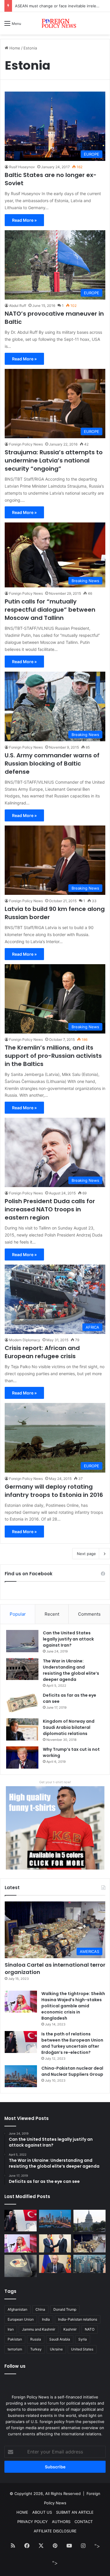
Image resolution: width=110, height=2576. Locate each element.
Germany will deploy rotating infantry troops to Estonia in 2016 (54, 1491)
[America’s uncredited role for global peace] (89, 2221)
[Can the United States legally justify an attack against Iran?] (22, 1641)
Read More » (24, 220)
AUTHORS (61, 2522)
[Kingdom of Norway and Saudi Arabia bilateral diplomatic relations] (22, 1729)
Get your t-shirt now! (55, 1782)
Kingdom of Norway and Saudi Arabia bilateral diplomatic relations (69, 1727)
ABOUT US (42, 2512)
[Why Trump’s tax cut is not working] (22, 1758)
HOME (22, 2512)
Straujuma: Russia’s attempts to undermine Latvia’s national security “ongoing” (54, 460)
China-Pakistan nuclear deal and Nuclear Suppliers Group (72, 2071)
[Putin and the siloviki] (55, 2264)
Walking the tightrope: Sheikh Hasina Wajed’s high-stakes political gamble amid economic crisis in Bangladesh (73, 2006)
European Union (21, 2319)
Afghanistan (17, 2309)
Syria (83, 2339)
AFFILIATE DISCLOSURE (55, 2531)
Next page (86, 1554)
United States (82, 2349)
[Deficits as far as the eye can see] (22, 1703)
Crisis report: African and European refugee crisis (42, 1352)
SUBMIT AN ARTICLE (75, 2512)
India (46, 2319)
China (40, 2309)
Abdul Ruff (18, 306)
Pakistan (15, 2339)
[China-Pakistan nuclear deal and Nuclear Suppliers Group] (21, 2076)
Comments (89, 1614)
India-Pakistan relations (78, 2319)
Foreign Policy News (26, 444)
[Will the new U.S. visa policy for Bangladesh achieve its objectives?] (89, 2264)
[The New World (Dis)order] (55, 2243)
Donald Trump (65, 2309)
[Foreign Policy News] (55, 23)
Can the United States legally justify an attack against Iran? (68, 1639)
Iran (11, 2329)
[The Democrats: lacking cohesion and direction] (21, 2266)
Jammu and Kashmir (39, 2329)
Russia (36, 2339)
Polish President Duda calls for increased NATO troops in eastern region (50, 1209)
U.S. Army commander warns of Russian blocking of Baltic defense (52, 763)
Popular (18, 1614)
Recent (52, 1614)
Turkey (36, 2349)
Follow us (15, 2366)
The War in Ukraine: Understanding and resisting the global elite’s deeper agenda (71, 1670)
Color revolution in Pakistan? (41, 6)
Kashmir (70, 2329)
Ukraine (56, 2349)
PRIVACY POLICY (33, 2522)
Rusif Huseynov (22, 167)
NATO (90, 2329)
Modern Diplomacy (25, 1340)
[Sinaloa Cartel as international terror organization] (89, 2243)
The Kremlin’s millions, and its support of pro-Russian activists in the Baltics (53, 1056)
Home (14, 48)
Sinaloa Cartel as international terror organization (55, 1968)
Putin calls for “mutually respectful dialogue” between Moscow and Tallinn (50, 610)
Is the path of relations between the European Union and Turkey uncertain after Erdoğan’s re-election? (72, 2043)
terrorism (15, 2349)
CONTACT (84, 2522)
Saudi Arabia (60, 2339)
